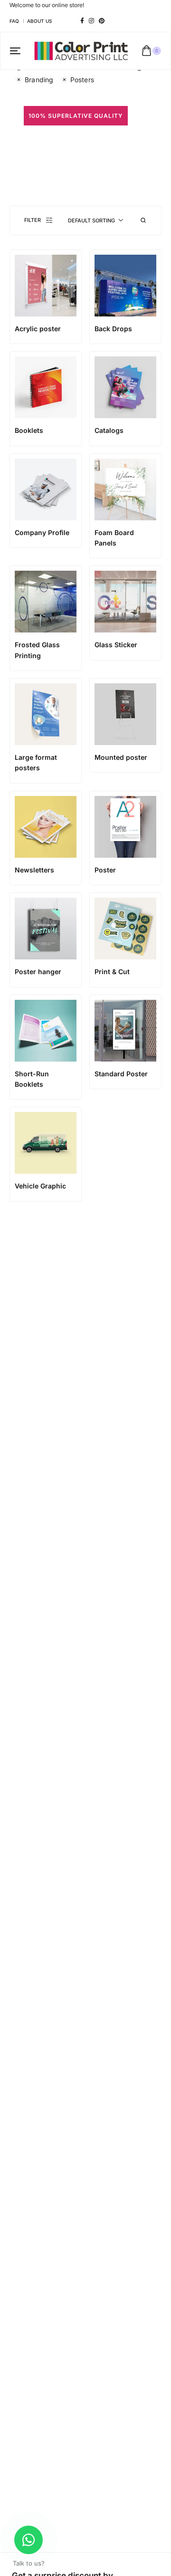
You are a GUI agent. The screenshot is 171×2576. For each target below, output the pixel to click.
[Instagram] (91, 21)
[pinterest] (102, 21)
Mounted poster (121, 757)
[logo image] (81, 50)
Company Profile (42, 532)
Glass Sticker (116, 645)
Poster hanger (38, 972)
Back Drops (113, 329)
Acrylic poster (38, 329)
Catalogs (109, 430)
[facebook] (82, 21)
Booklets (29, 430)
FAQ (14, 21)
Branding (39, 80)
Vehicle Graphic (40, 1186)
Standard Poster (121, 1074)
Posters (82, 80)
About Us (39, 21)
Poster (105, 870)
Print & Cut (112, 972)
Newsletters (34, 870)
